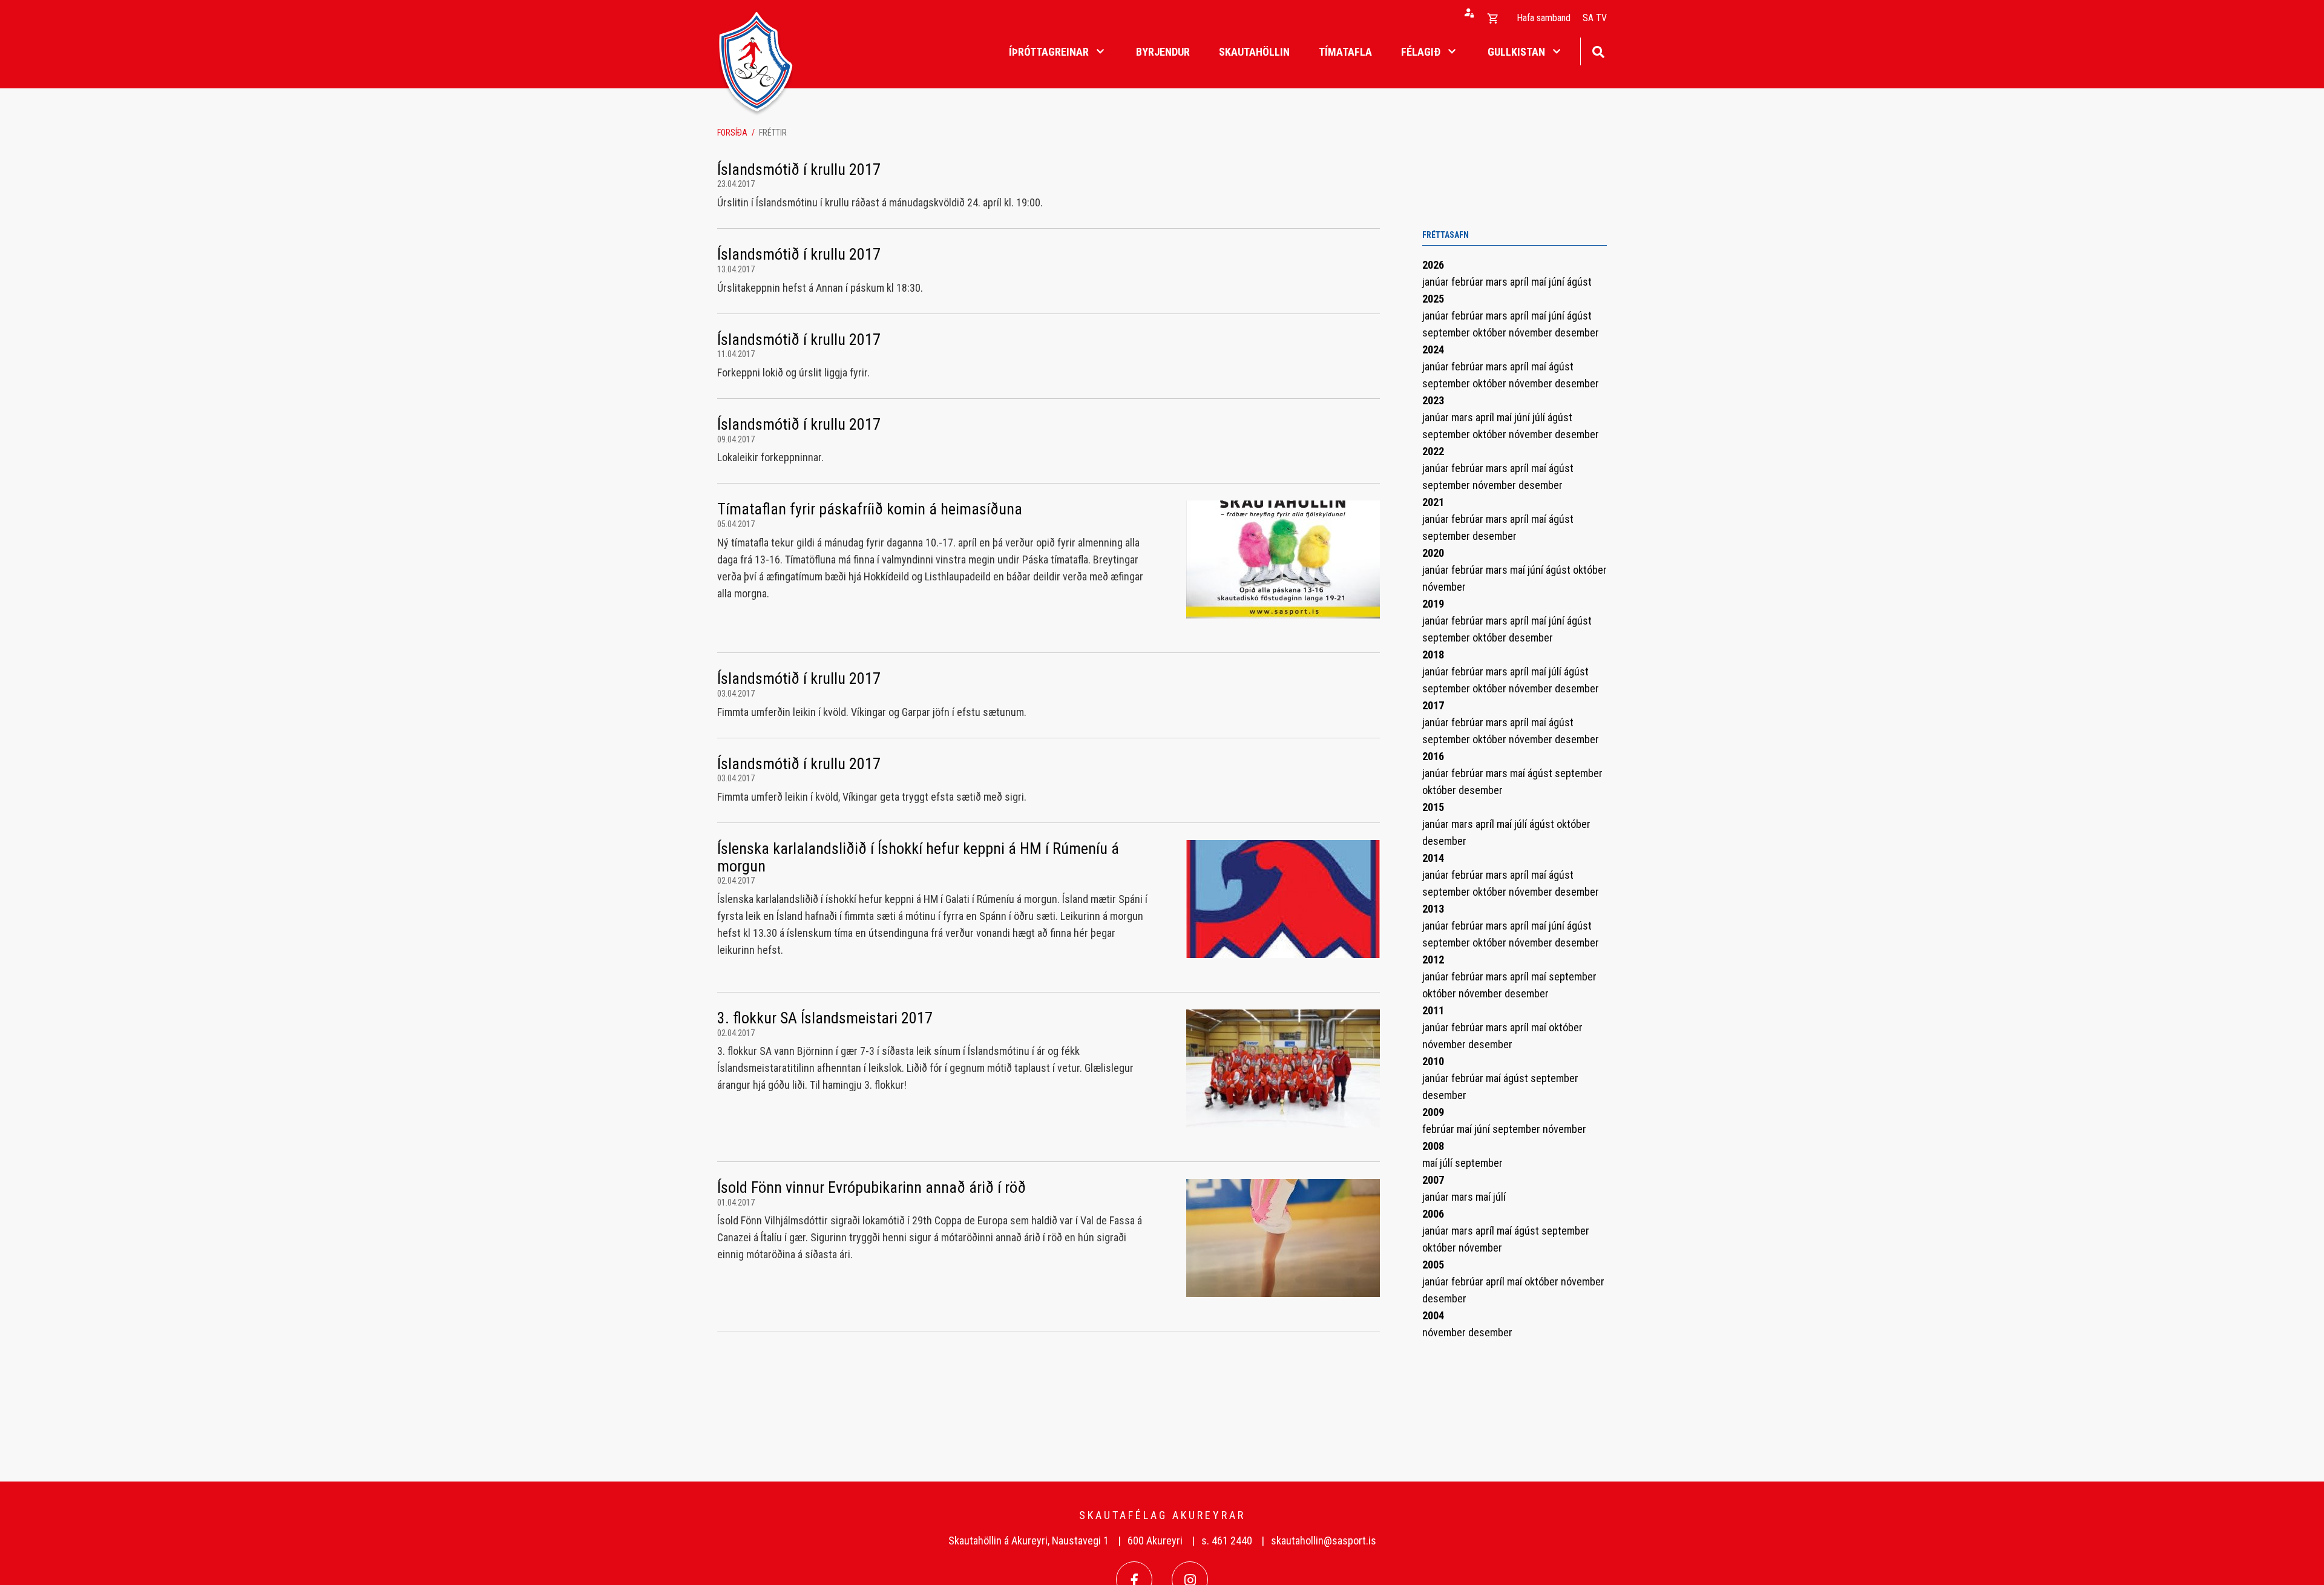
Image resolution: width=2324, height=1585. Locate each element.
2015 (1433, 807)
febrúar (1469, 282)
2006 (1433, 1214)
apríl (1521, 282)
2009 (1433, 1112)
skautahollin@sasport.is (1324, 1541)
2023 (1433, 400)
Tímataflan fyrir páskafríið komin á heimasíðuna (870, 509)
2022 (1433, 451)
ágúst (1579, 282)
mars (1498, 282)
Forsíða (732, 133)
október (1491, 333)
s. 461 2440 (1227, 1541)
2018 (1433, 655)
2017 (1433, 705)
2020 (1433, 553)
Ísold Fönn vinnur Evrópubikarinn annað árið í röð (871, 1187)
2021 (1433, 502)
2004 (1433, 1315)
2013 (1433, 909)
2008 (1433, 1146)
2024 (1433, 349)
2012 (1433, 960)
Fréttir (773, 133)
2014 (1433, 858)
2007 (1433, 1180)
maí (1540, 282)
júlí (1540, 417)
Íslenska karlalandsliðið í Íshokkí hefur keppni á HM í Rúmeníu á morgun (918, 857)
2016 (1433, 756)
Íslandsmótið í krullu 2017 (799, 169)
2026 (1433, 265)
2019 (1433, 604)
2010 (1433, 1061)
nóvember (1532, 333)
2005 (1433, 1265)
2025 (1433, 299)
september (1447, 333)
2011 (1433, 1010)
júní (1558, 282)
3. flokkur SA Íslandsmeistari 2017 (825, 1018)
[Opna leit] (1598, 51)
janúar (1437, 282)
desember (1577, 333)
